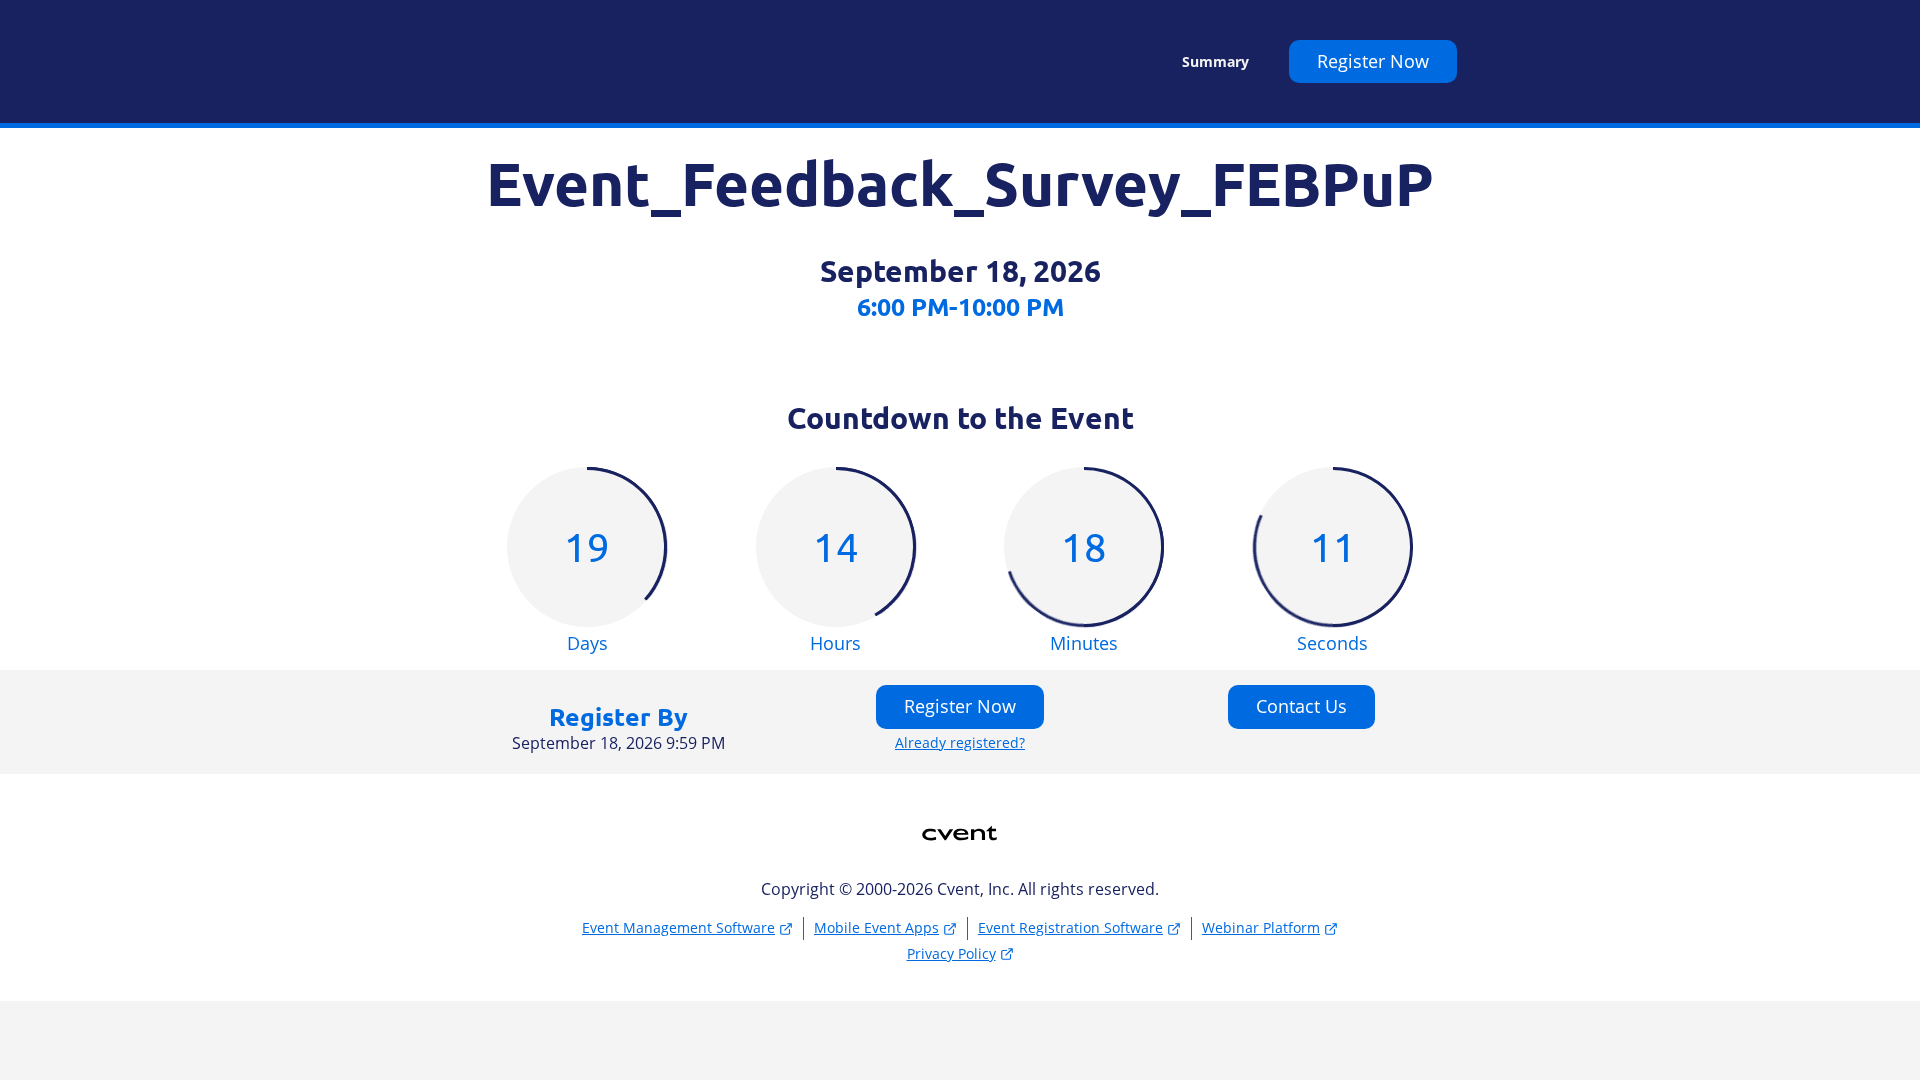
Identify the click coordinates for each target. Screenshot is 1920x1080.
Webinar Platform (1261, 927)
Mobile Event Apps (876, 927)
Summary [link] (1215, 62)
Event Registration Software (1070, 927)
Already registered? (960, 743)
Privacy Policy (951, 953)
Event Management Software (678, 927)
